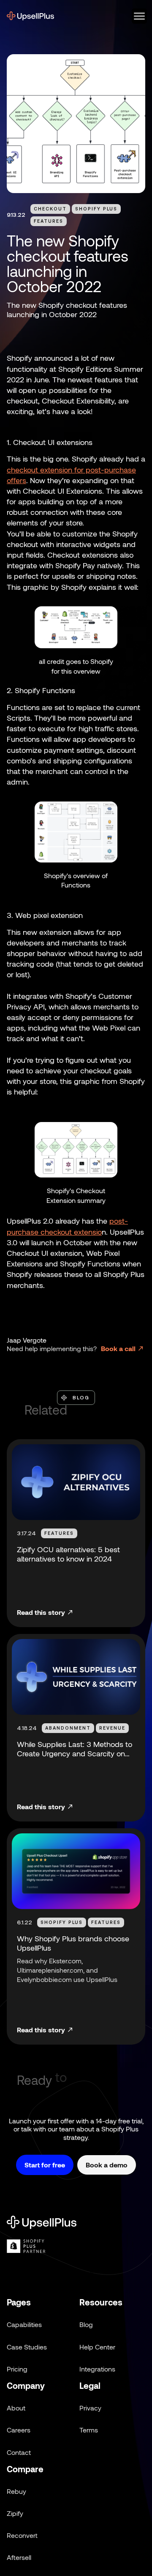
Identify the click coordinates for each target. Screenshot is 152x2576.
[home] (30, 16)
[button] (136, 16)
